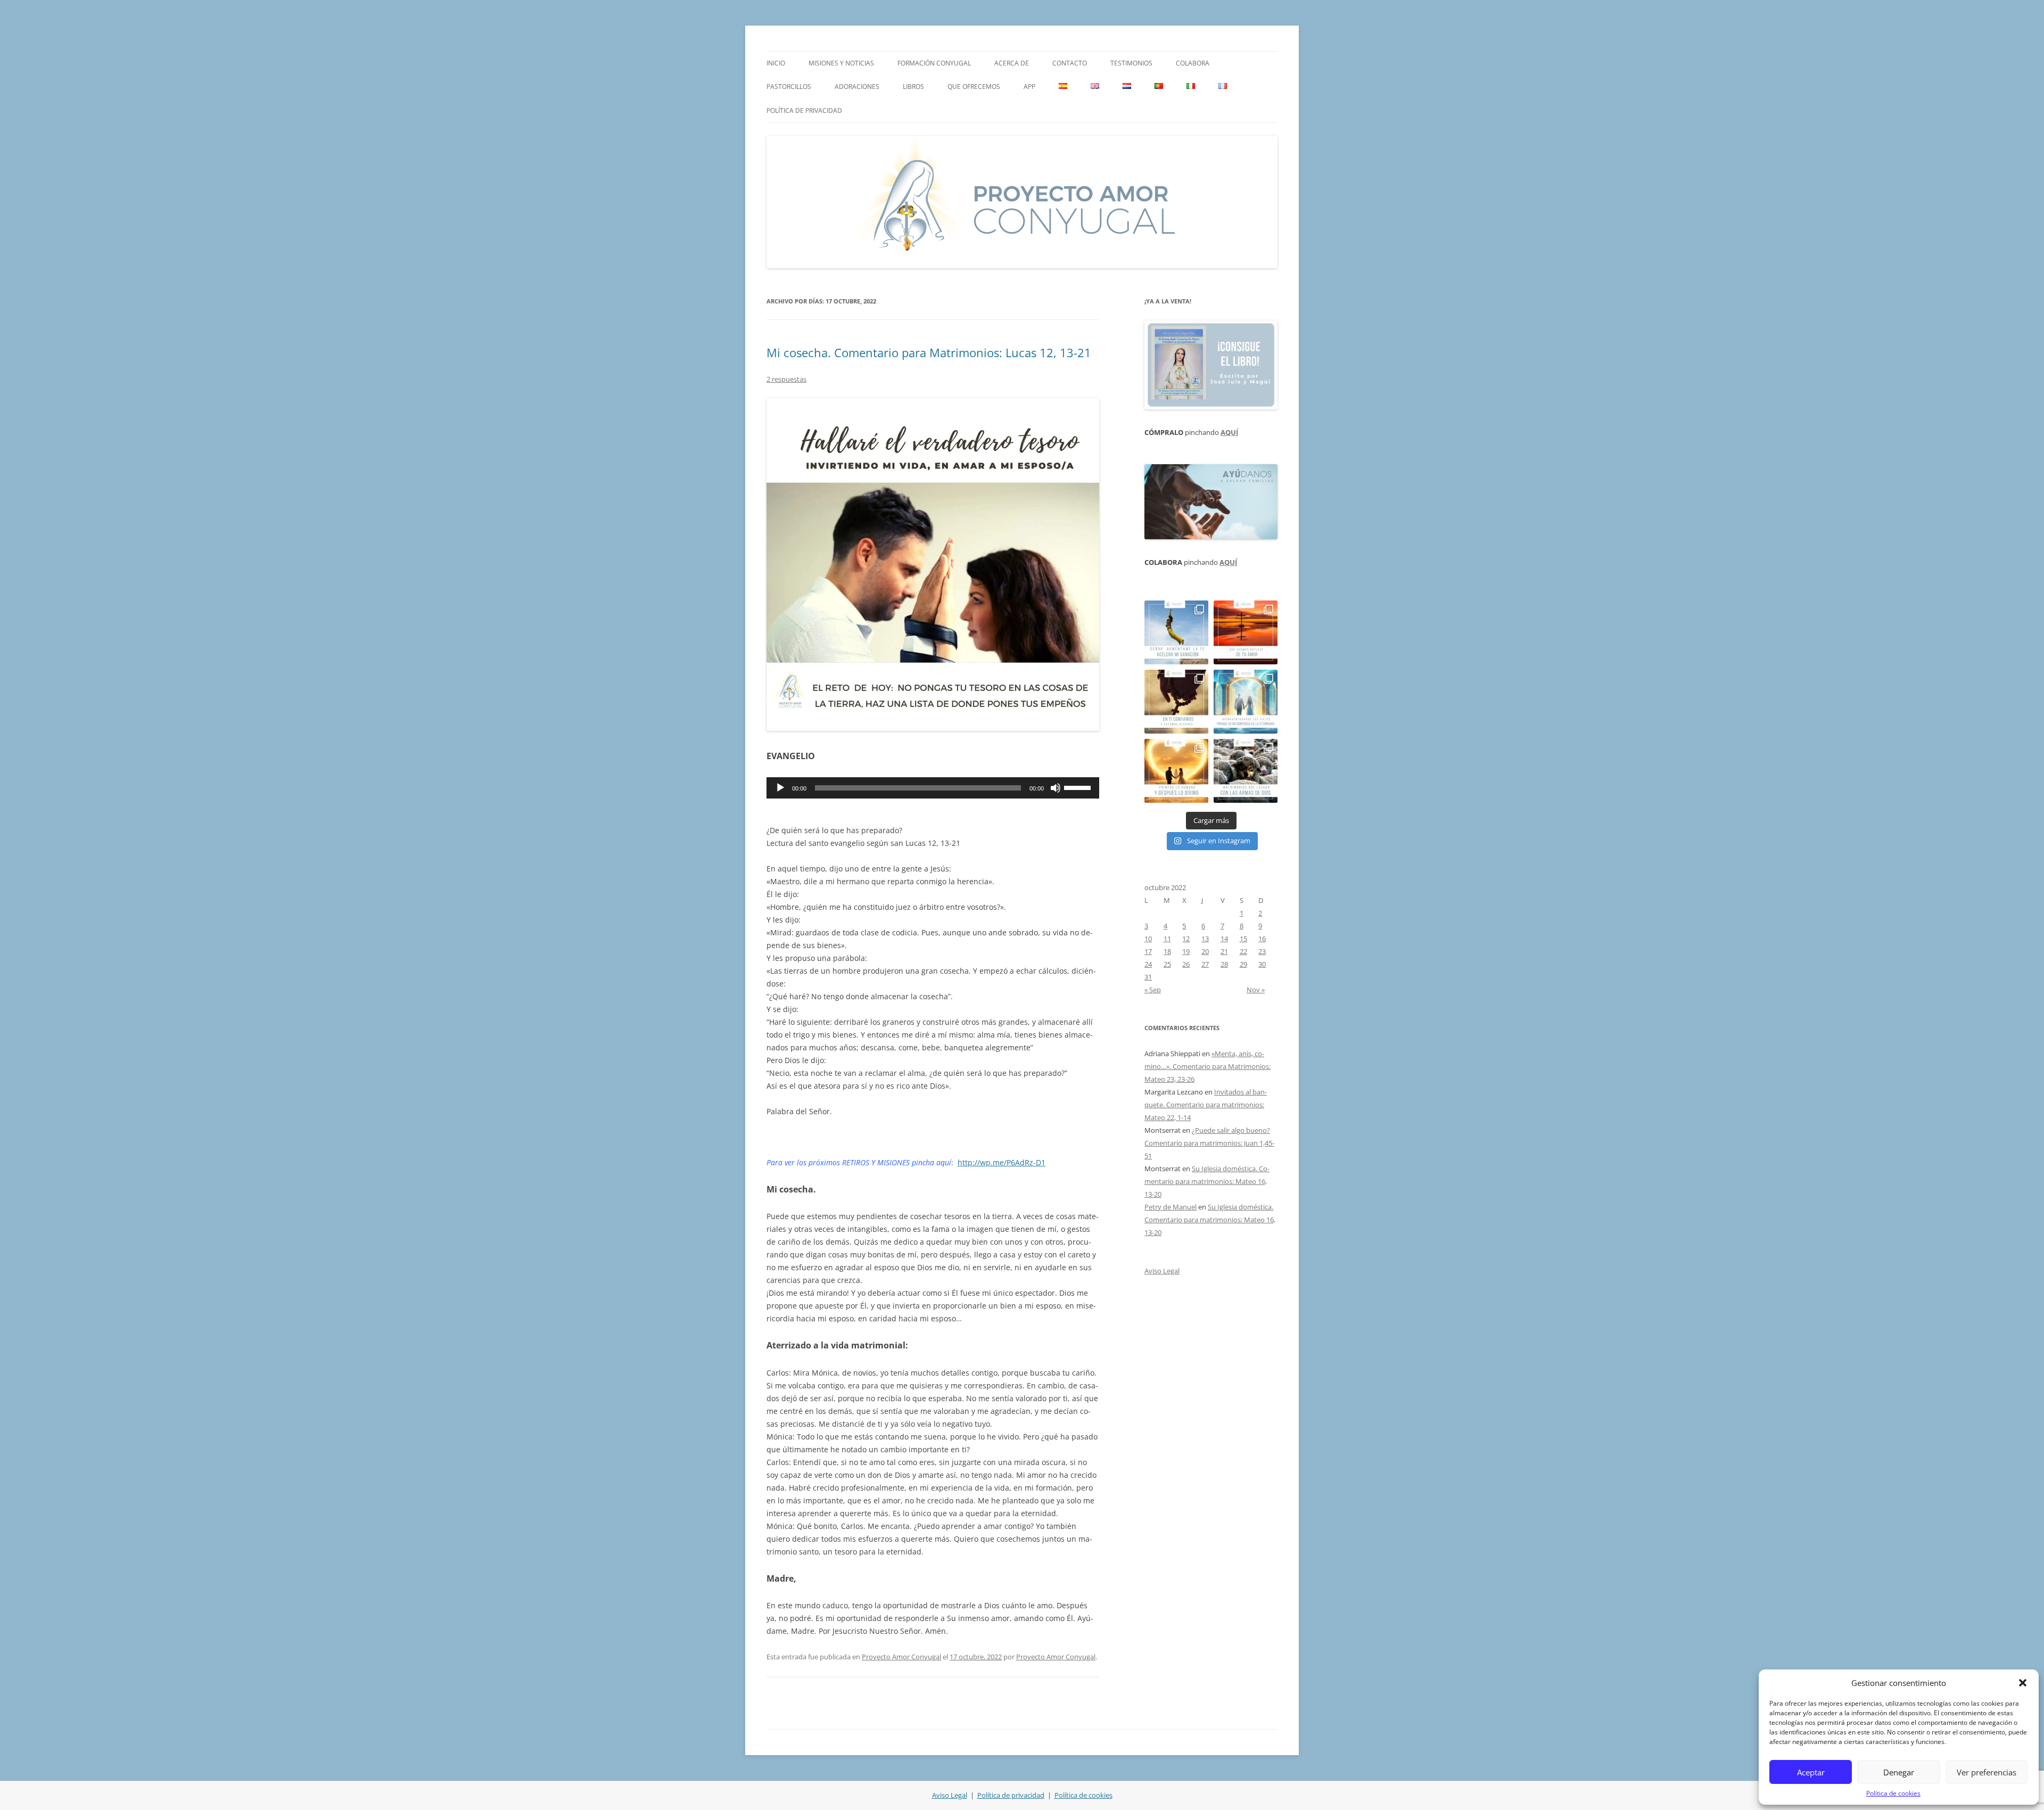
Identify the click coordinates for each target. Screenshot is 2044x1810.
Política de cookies (1893, 1793)
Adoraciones (857, 87)
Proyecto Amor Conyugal (901, 1657)
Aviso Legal (1162, 1271)
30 (1262, 964)
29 (1243, 964)
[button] (2023, 1683)
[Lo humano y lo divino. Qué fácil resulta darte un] (1176, 771)
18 (1167, 951)
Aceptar (1811, 1772)
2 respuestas (786, 379)
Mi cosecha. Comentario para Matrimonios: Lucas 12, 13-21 (929, 352)
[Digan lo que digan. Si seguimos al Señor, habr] (1246, 702)
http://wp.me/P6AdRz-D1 (1002, 1162)
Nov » (1256, 990)
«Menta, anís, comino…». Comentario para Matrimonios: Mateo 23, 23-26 (1208, 1066)
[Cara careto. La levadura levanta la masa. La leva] (1246, 632)
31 (1148, 977)
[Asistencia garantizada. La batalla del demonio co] (1246, 771)
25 (1167, 964)
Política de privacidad (804, 110)
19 (1186, 951)
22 (1243, 951)
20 (1205, 951)
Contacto (1070, 63)
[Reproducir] (780, 788)
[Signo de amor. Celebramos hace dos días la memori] (1176, 702)
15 (1243, 939)
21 (1224, 951)
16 (1262, 939)
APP (1029, 87)
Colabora (1193, 63)
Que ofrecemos (974, 87)
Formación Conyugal (934, 63)
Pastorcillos (789, 87)
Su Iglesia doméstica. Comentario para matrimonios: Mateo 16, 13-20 (1207, 1181)
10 (1148, 939)
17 (1148, 951)
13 (1205, 939)
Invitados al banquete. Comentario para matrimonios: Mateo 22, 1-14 (1206, 1105)
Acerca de (1012, 63)
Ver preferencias (1987, 1772)
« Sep (1153, 990)
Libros (913, 87)
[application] (933, 788)
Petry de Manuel (1171, 1207)
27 (1205, 964)
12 (1186, 939)
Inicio (776, 63)
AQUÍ (1229, 432)
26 (1186, 964)
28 (1224, 964)
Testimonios (1131, 63)
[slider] (1079, 787)
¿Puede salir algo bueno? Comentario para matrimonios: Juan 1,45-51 (1209, 1143)
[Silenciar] (1056, 788)
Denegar (1899, 1772)
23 (1262, 951)
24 (1148, 964)
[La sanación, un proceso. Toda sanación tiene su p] (1176, 632)
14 (1224, 939)
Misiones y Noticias (841, 63)
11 (1167, 939)
